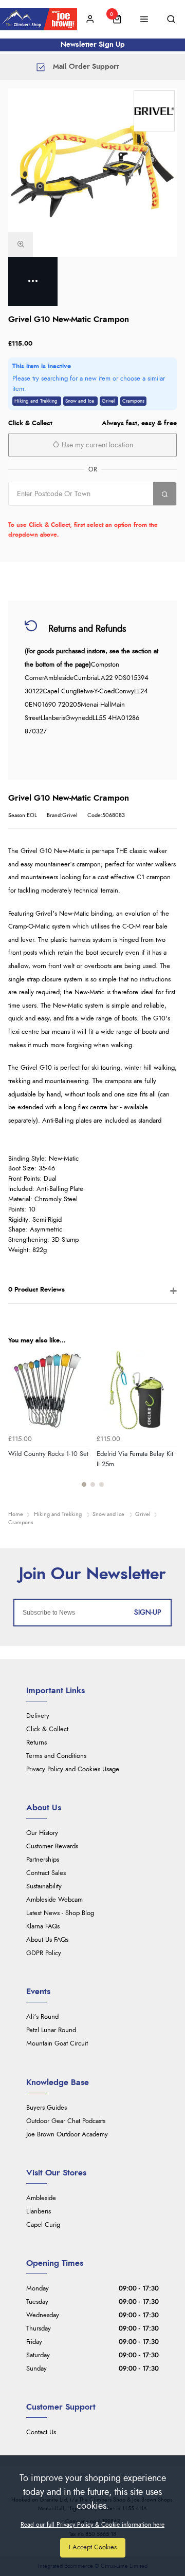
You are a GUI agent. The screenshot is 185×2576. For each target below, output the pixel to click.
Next (168, 1425)
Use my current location (96, 445)
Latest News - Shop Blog (60, 1913)
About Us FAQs (47, 1940)
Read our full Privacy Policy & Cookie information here (92, 2525)
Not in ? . (74, 513)
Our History (42, 1833)
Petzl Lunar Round (51, 2030)
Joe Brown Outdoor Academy (67, 2135)
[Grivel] (154, 111)
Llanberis (39, 2212)
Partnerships (43, 1860)
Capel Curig (43, 2225)
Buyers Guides (47, 2108)
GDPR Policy (44, 1953)
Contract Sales (46, 1873)
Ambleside (41, 2198)
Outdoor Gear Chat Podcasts (66, 2121)
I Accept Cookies (93, 2547)
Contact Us (41, 2432)
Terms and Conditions (56, 1756)
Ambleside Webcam (54, 1900)
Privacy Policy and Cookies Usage (73, 1769)
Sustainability (44, 1887)
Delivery (38, 1716)
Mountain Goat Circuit (57, 2044)
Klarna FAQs (43, 1927)
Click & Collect (47, 1729)
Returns (36, 1743)
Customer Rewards (52, 1846)
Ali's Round (42, 2017)
